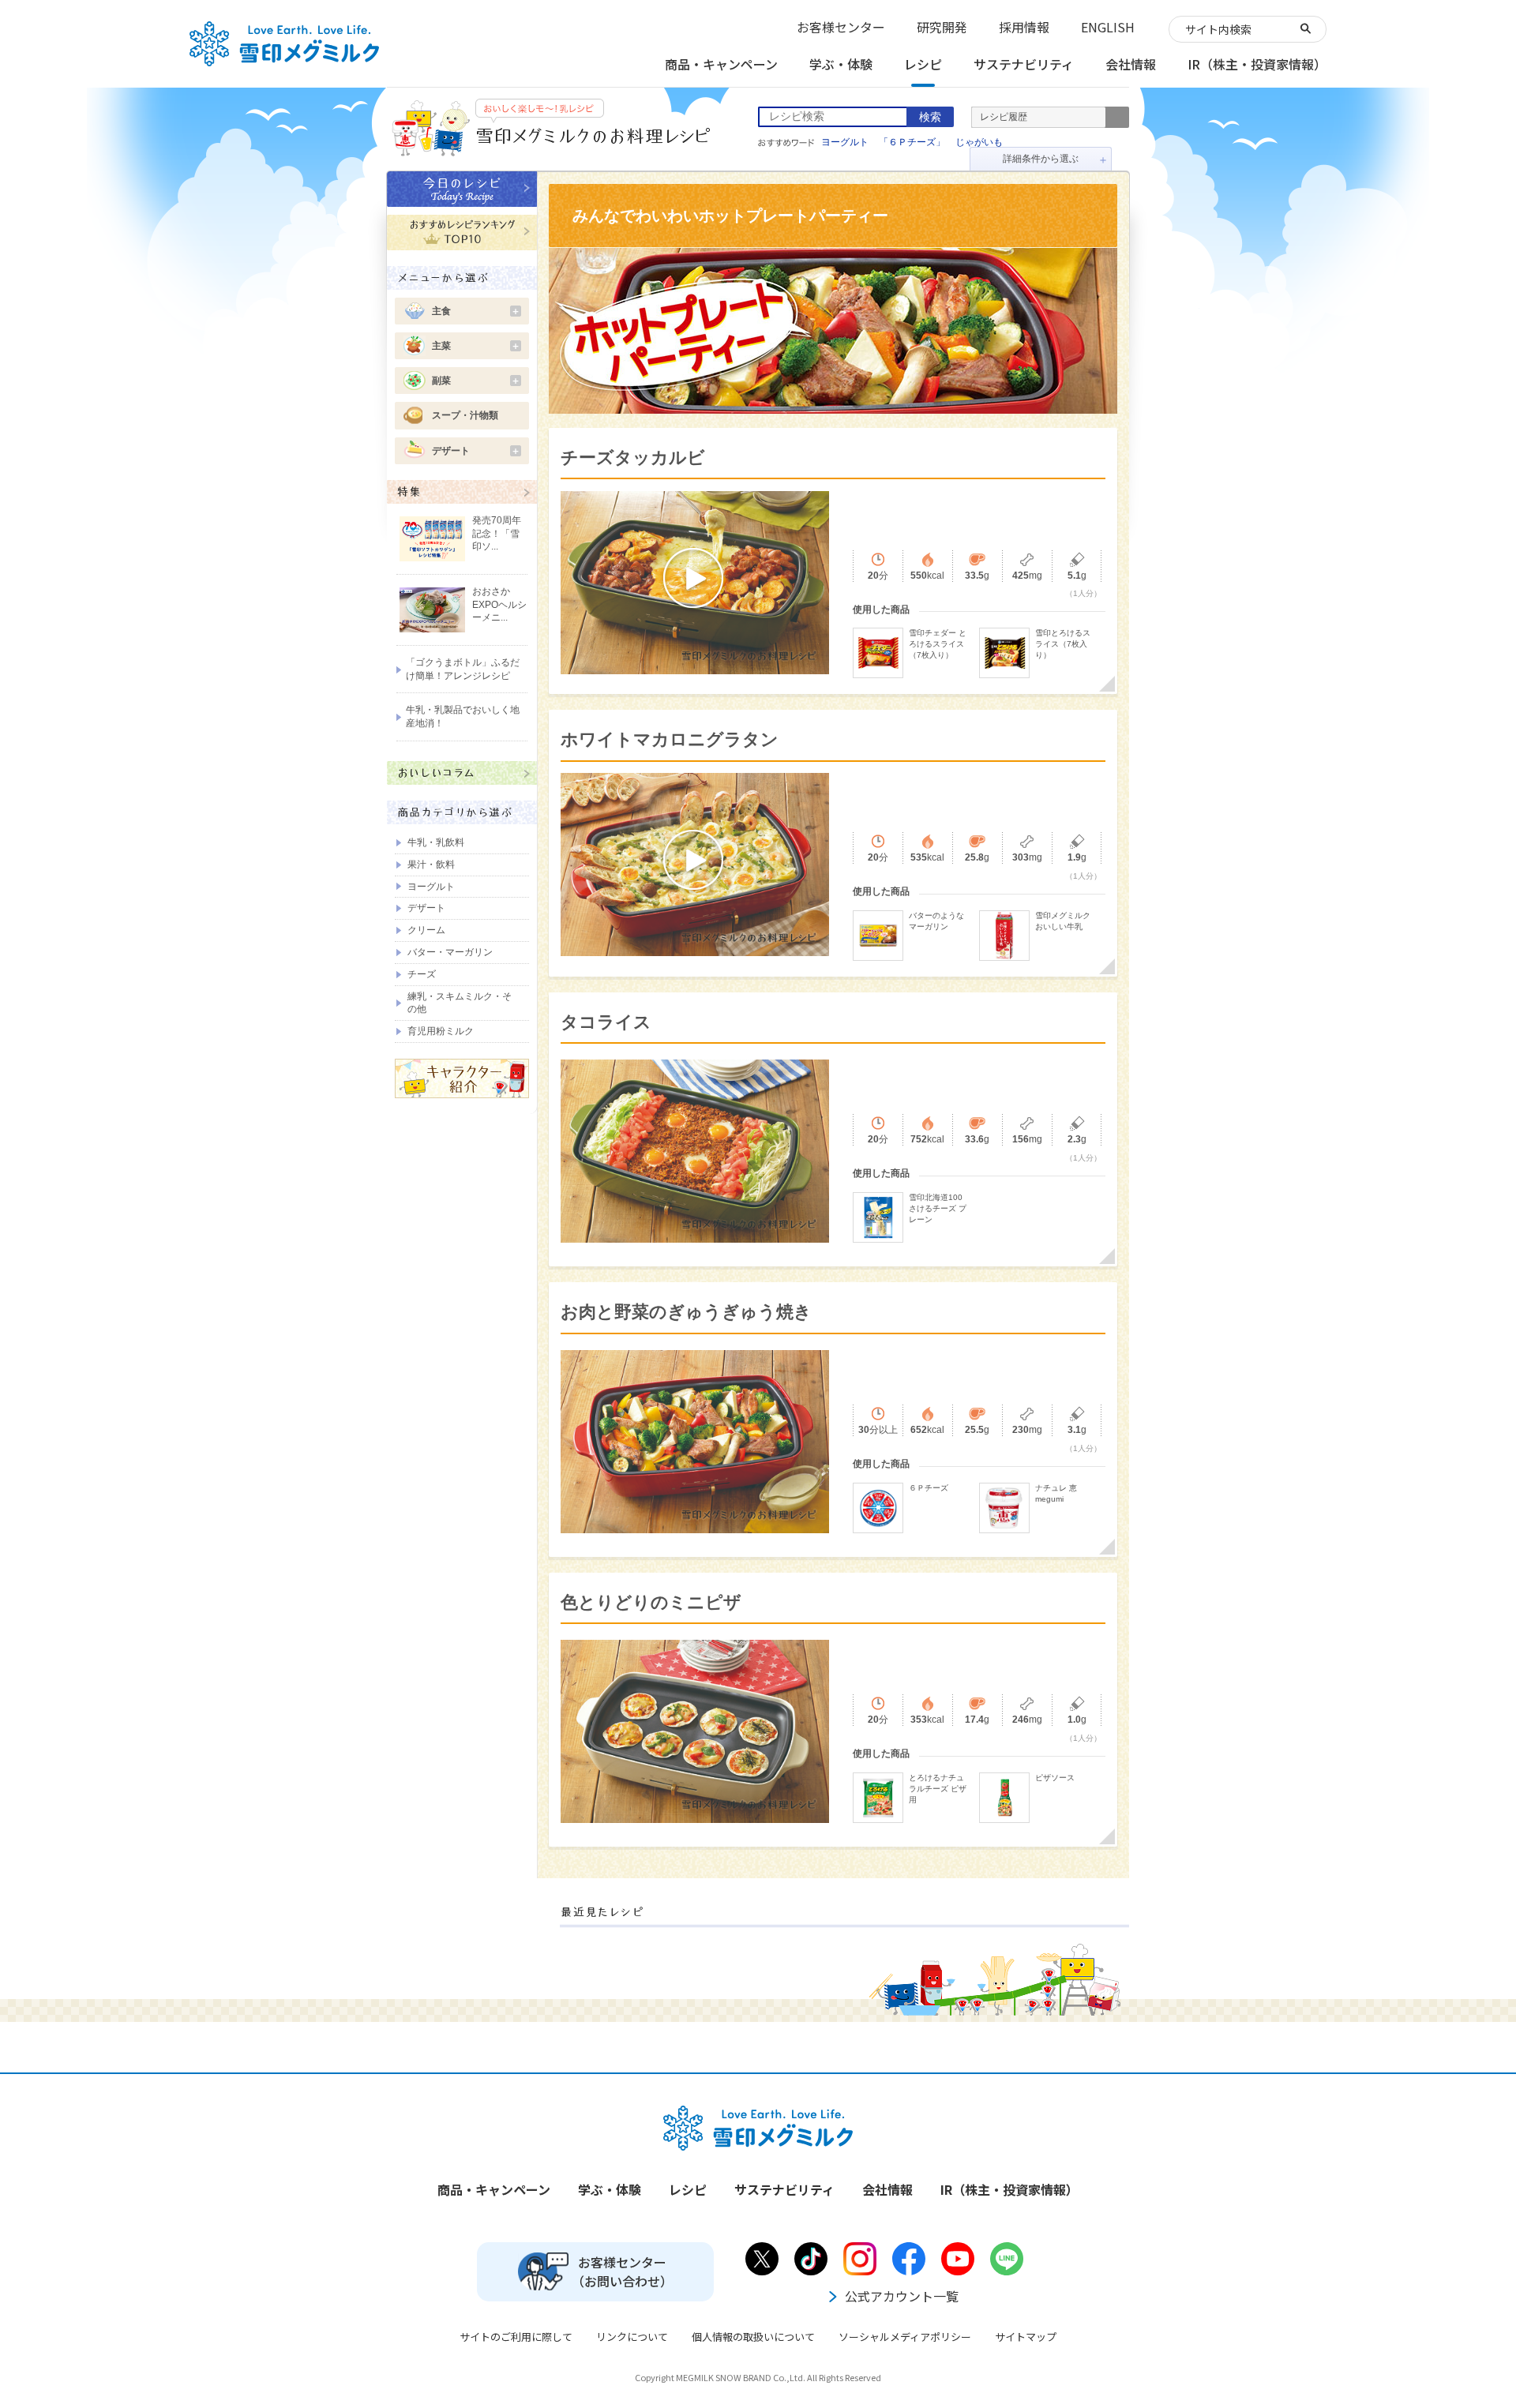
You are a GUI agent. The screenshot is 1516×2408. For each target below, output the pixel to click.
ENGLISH (1108, 27)
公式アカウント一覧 (902, 2296)
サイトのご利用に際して (516, 2337)
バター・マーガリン (450, 952)
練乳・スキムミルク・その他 (460, 1003)
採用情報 (1024, 27)
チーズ (422, 974)
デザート (476, 451)
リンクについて (632, 2337)
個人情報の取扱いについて (753, 2337)
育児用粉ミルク (441, 1031)
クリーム (426, 930)
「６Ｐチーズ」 (912, 142)
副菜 (476, 381)
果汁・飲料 (431, 865)
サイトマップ (1026, 2337)
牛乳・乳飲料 (436, 842)
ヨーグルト (845, 142)
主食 (476, 311)
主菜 (476, 346)
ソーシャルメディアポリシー (905, 2337)
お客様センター (841, 27)
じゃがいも (979, 142)
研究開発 (942, 27)
